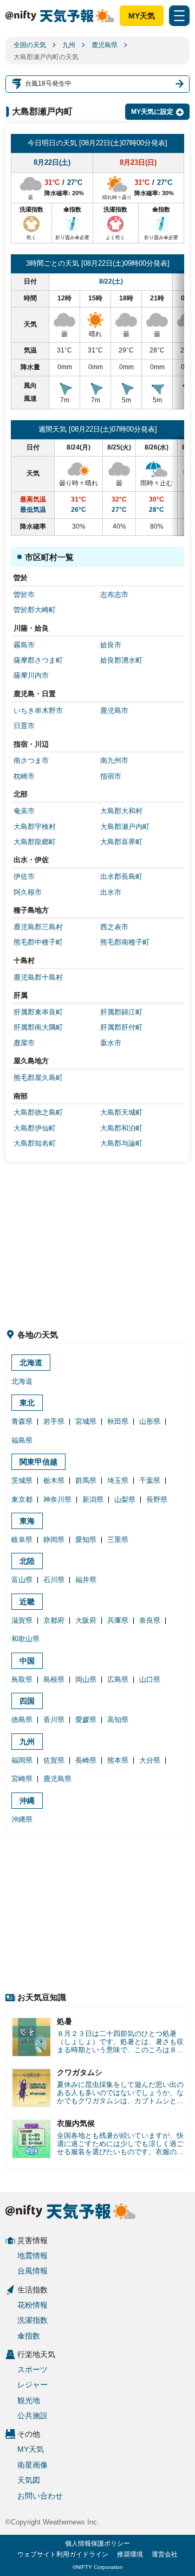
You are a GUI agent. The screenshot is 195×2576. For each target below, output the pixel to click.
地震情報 (32, 2256)
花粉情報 (32, 2305)
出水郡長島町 (121, 876)
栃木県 (54, 1480)
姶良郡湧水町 (121, 660)
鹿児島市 (114, 711)
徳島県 (22, 1720)
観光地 (29, 2400)
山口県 (150, 1679)
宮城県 (86, 1421)
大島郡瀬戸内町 (125, 827)
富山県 (22, 1580)
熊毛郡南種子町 (125, 942)
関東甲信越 (38, 1462)
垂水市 (111, 1043)
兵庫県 (118, 1620)
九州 (69, 45)
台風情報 (32, 2271)
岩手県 (54, 1421)
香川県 (54, 1720)
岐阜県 (22, 1540)
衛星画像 (32, 2465)
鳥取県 (22, 1679)
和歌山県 (25, 1639)
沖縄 (27, 1801)
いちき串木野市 (38, 711)
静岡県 (54, 1540)
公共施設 (32, 2416)
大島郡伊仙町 (35, 1128)
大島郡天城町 (121, 1112)
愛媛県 (86, 1720)
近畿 (27, 1602)
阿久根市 (28, 892)
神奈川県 (57, 1499)
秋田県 (118, 1421)
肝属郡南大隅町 (38, 1027)
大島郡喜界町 (121, 842)
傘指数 (29, 2336)
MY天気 (142, 16)
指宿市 (111, 776)
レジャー (32, 2385)
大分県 (150, 1760)
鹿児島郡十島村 (38, 977)
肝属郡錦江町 (121, 1012)
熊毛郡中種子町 (38, 942)
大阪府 (86, 1620)
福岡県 (22, 1760)
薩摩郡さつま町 (38, 660)
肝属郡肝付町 (121, 1027)
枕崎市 (24, 776)
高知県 (118, 1720)
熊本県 (118, 1760)
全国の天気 (30, 45)
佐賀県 (54, 1760)
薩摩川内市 (31, 675)
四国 (27, 1701)
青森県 (22, 1421)
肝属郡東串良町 (38, 1012)
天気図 (29, 2480)
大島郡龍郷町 (35, 842)
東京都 (22, 1499)
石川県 (54, 1580)
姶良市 (111, 645)
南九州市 (114, 760)
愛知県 (86, 1540)
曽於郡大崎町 (35, 610)
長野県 (157, 1499)
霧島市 (24, 645)
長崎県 (86, 1760)
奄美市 (24, 811)
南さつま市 (31, 760)
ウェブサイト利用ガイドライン (63, 2554)
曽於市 (24, 595)
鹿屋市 (24, 1043)
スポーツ (32, 2369)
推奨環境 (130, 2554)
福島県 (22, 1440)
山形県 (150, 1421)
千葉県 (150, 1480)
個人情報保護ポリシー (97, 2543)
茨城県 (22, 1480)
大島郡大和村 (121, 811)
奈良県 (150, 1620)
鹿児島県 (105, 45)
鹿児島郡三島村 (38, 927)
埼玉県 (118, 1480)
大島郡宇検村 (35, 827)
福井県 (86, 1580)
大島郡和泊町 (121, 1128)
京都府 (54, 1620)
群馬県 (86, 1480)
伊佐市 (24, 876)
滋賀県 (22, 1620)
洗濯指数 (32, 2320)
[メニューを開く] (179, 16)
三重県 (118, 1540)
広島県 (118, 1679)
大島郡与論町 (121, 1143)
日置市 (24, 726)
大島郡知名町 (35, 1143)
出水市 (111, 892)
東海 (27, 1521)
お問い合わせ (40, 2496)
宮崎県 (22, 1779)
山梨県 (125, 1499)
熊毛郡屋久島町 (38, 1078)
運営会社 (165, 2554)
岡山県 (86, 1679)
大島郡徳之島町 (38, 1112)
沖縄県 (22, 1819)
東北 (27, 1403)
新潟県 (93, 1499)
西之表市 (114, 927)
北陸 (27, 1561)
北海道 (31, 1363)
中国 (27, 1661)
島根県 (54, 1679)
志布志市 (114, 595)
